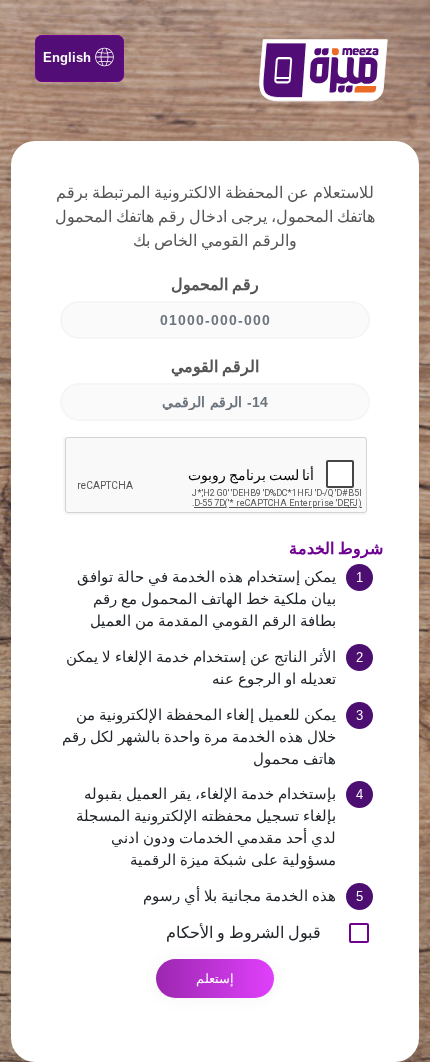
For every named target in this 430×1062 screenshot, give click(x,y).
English (67, 57)
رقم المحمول (215, 284)
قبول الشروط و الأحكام (243, 932)
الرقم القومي (215, 366)
